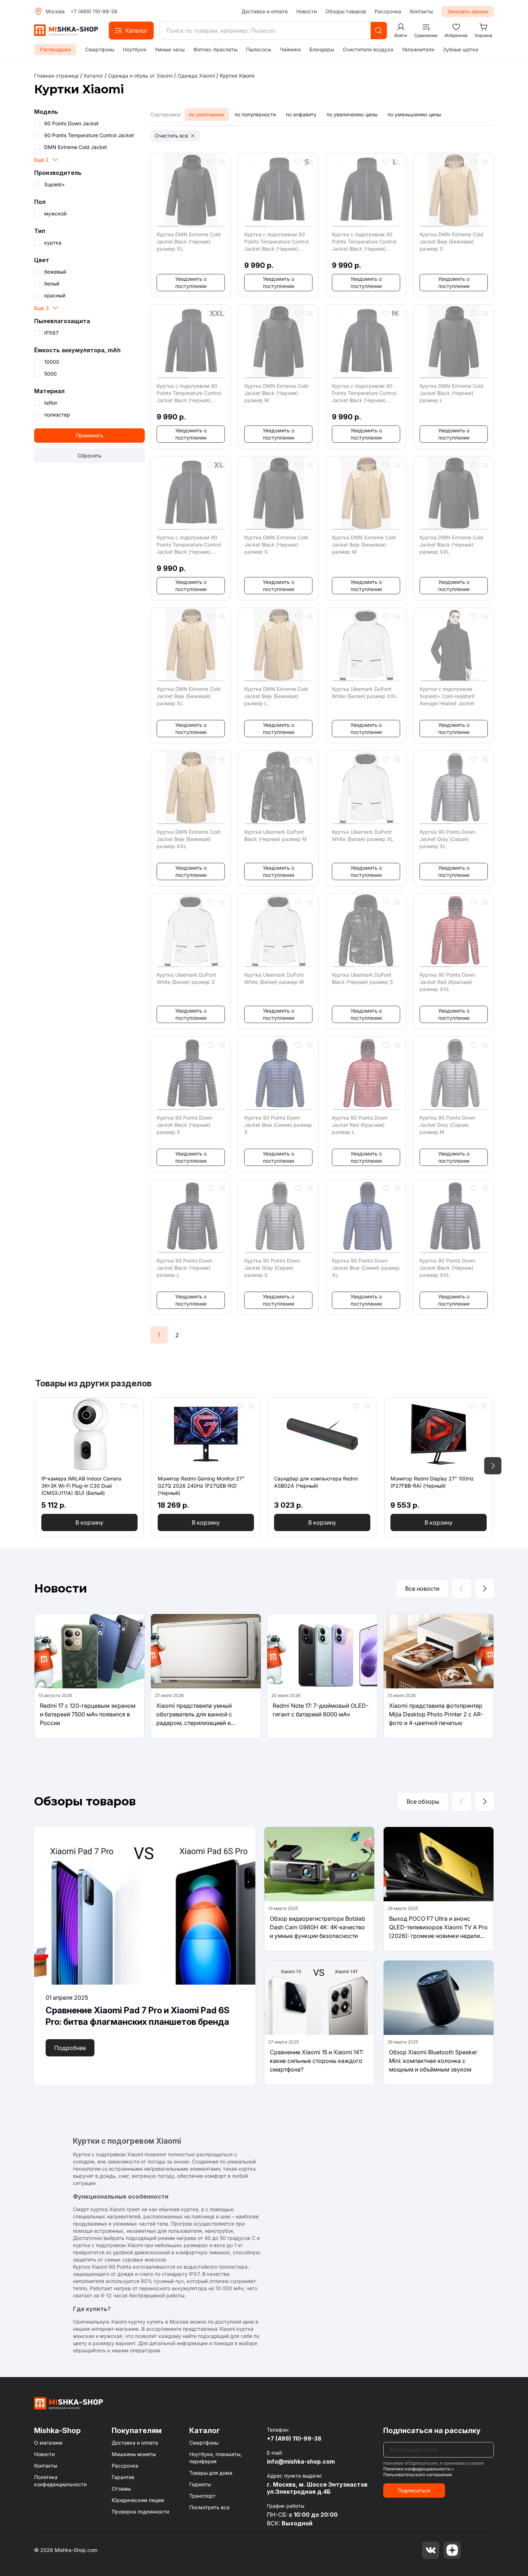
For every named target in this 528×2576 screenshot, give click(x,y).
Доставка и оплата (265, 11)
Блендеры (322, 49)
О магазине (48, 2443)
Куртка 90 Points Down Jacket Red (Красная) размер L (360, 1125)
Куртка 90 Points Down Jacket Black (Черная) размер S (184, 1125)
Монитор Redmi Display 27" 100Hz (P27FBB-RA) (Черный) (432, 1482)
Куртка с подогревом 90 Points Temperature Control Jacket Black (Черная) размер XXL (189, 393)
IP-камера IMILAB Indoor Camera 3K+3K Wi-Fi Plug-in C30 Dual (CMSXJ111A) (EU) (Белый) (81, 1486)
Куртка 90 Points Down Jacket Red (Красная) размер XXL (447, 982)
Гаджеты (200, 2484)
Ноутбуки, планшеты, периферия (216, 2458)
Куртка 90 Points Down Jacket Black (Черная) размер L (184, 1268)
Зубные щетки (460, 49)
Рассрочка (388, 11)
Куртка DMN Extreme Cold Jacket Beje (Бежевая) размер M (364, 545)
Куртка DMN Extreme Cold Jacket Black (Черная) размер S (276, 545)
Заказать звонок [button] (468, 11)
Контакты (421, 11)
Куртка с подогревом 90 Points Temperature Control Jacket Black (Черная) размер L (364, 242)
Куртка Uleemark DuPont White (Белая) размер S (186, 978)
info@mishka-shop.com (301, 2461)
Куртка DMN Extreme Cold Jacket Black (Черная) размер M (276, 393)
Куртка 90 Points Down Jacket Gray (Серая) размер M (447, 1125)
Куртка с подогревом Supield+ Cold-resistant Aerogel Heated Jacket (447, 696)
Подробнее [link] (70, 2048)
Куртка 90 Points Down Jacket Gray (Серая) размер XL (447, 839)
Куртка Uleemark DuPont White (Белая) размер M (274, 978)
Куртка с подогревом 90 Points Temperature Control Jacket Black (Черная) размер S (276, 242)
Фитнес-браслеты (215, 49)
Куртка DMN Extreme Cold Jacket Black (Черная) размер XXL (451, 545)
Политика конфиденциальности (60, 2481)
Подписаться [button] (414, 2490)
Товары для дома (211, 2473)
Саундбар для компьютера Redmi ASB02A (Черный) (316, 1482)
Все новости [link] (422, 1589)
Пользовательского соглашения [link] (418, 2475)
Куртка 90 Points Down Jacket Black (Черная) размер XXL (447, 1268)
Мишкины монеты (134, 2454)
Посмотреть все (209, 2507)
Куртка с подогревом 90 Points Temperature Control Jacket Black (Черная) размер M (364, 393)
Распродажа (55, 49)
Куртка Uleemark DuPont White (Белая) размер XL (363, 835)
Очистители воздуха (368, 49)
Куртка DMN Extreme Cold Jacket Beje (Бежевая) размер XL (189, 696)
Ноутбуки (135, 49)
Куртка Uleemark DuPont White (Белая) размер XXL (364, 692)
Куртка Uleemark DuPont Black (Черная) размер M (275, 835)
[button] (131, 31)
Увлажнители (418, 49)
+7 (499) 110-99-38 (94, 11)
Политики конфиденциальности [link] (417, 2469)
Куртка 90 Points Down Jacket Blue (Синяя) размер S (278, 1125)
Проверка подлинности (140, 2512)
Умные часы (170, 49)
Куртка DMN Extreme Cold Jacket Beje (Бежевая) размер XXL (189, 839)
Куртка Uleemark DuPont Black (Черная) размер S (362, 978)
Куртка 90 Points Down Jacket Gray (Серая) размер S (272, 1268)
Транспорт (202, 2496)
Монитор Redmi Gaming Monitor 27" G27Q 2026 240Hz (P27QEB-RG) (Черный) (201, 1486)
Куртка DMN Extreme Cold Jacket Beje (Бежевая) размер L (276, 696)
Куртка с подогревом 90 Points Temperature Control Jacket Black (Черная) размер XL (189, 545)
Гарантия (123, 2477)
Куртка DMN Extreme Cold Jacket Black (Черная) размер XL (189, 241)
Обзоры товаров (346, 11)
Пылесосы (259, 49)
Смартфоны (100, 49)
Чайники (290, 49)
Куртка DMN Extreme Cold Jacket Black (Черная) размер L (451, 393)
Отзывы (121, 2489)
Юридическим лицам (138, 2500)
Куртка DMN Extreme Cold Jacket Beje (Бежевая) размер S (451, 241)
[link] (237, 76)
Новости (307, 11)
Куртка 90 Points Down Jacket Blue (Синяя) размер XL (366, 1268)
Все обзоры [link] (423, 1801)
